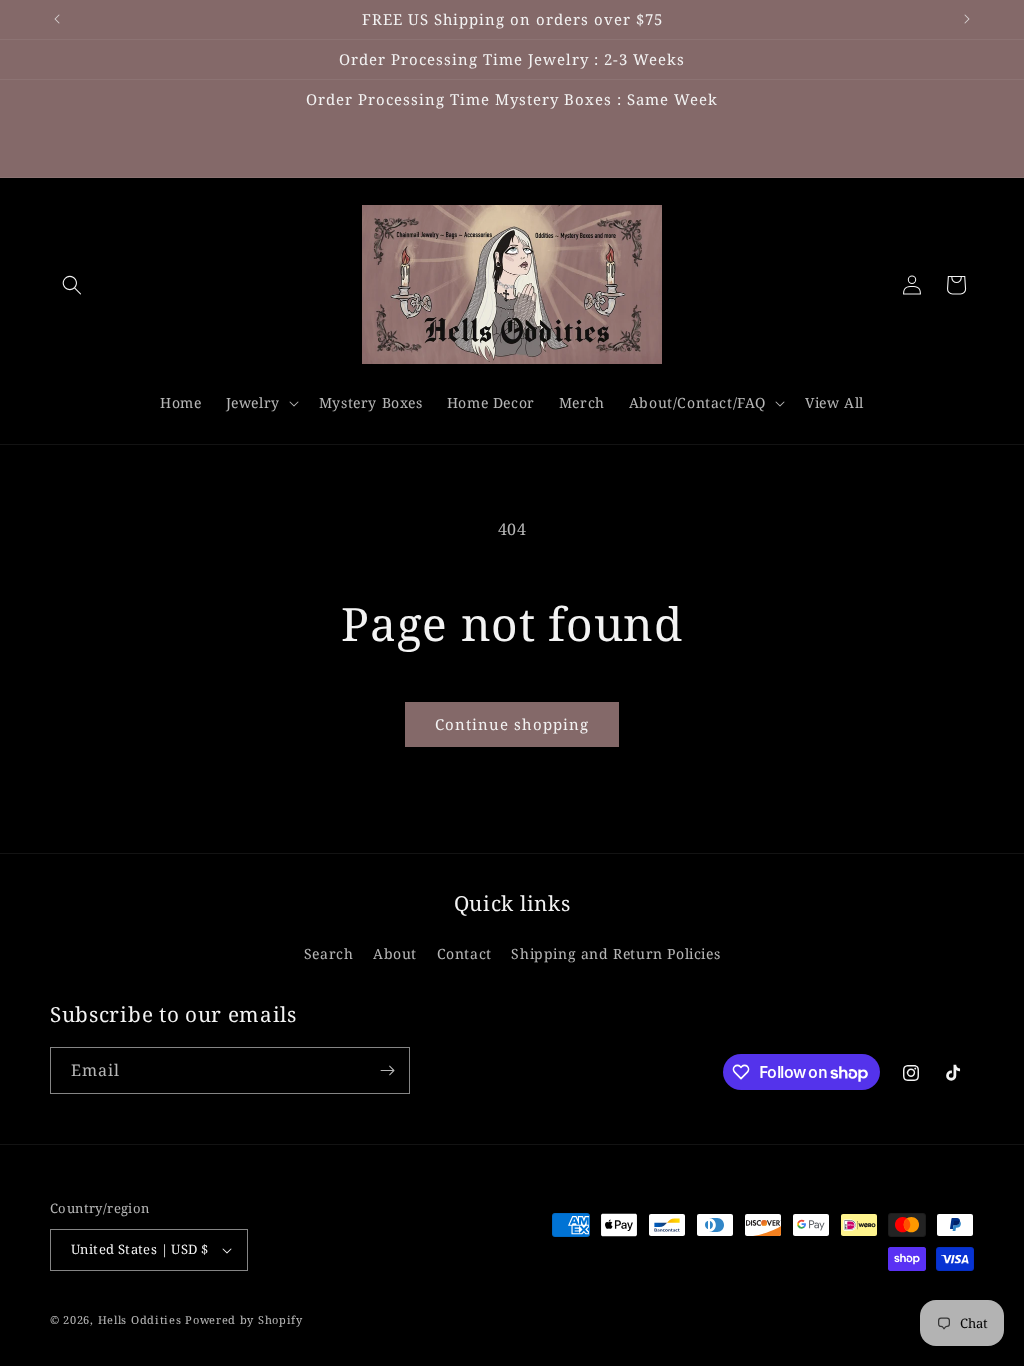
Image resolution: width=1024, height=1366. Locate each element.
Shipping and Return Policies (615, 953)
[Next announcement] (967, 19)
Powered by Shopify (244, 1319)
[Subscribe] (387, 1070)
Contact (464, 953)
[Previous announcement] (57, 19)
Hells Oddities (140, 1319)
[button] (72, 285)
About (395, 953)
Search (329, 953)
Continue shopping (512, 724)
